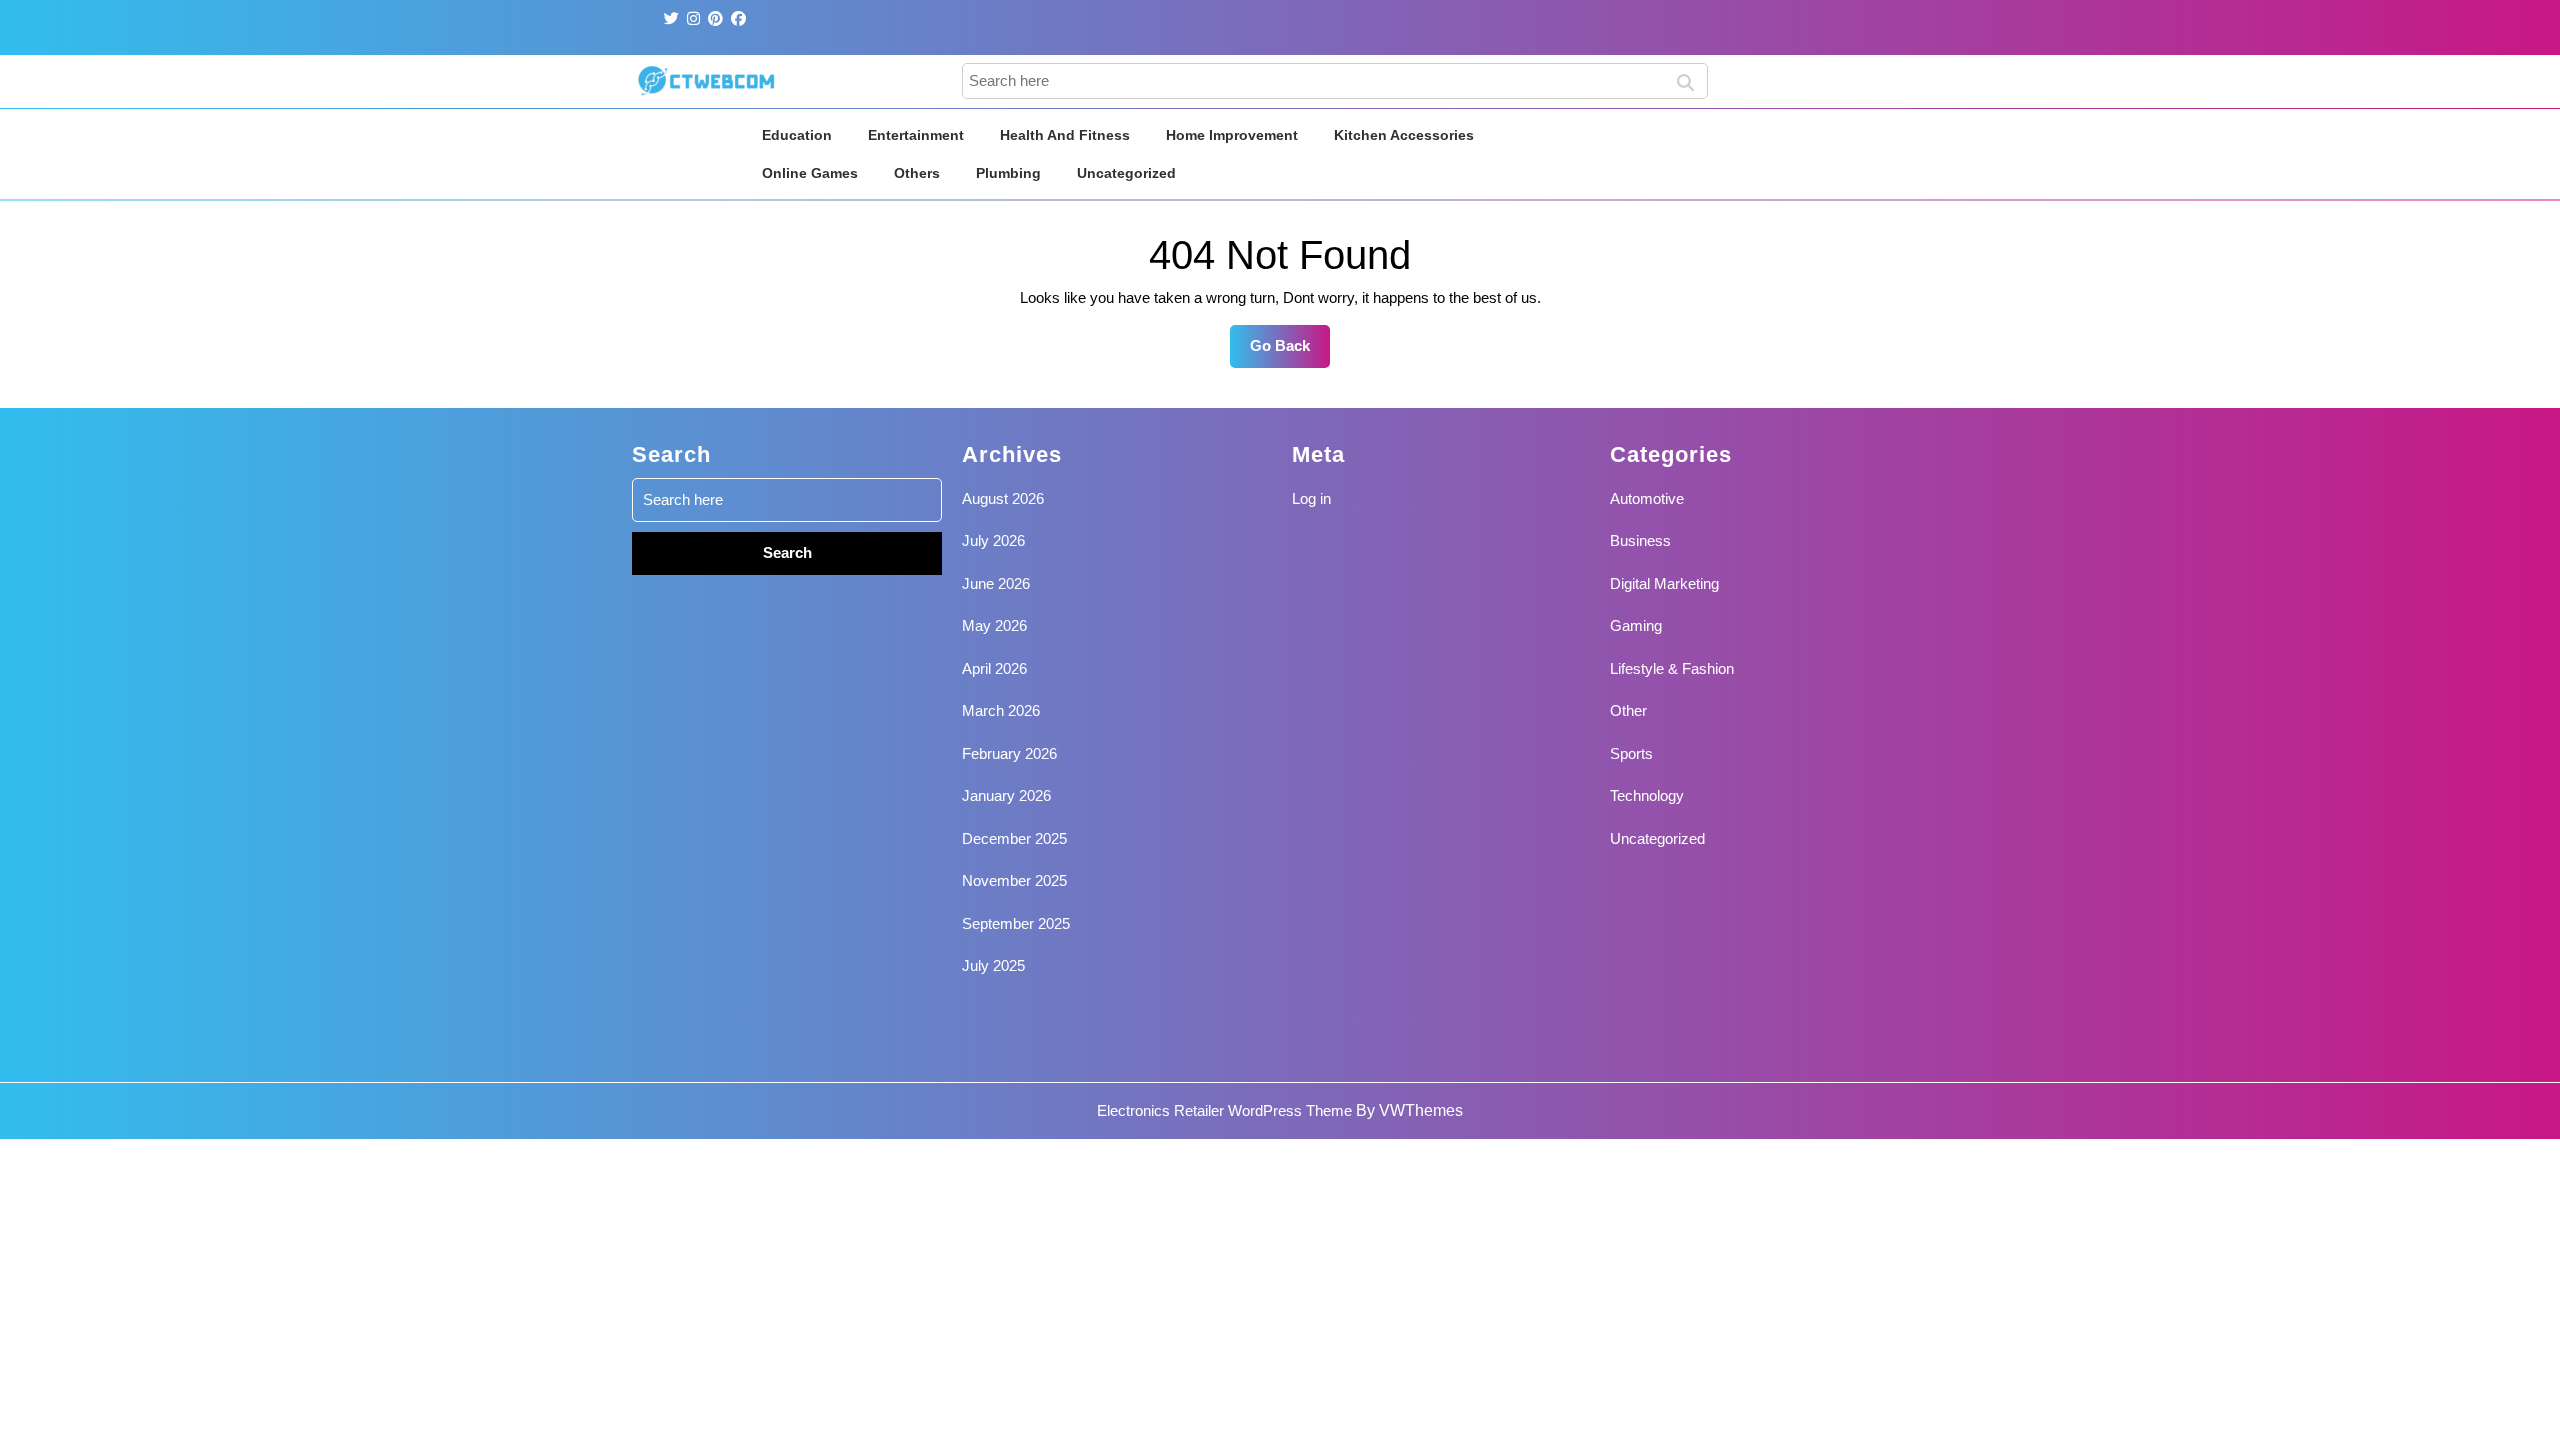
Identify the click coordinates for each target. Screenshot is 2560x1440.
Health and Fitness (1065, 135)
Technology (1647, 795)
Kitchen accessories (1404, 135)
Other (1628, 710)
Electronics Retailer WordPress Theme (1224, 1110)
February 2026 (1009, 753)
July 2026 (993, 540)
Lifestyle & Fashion (1672, 668)
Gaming (1636, 625)
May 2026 (994, 625)
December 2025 (1014, 838)
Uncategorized (1126, 173)
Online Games (810, 173)
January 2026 (1006, 795)
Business (1640, 540)
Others (917, 173)
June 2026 (996, 583)
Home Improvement (1232, 135)
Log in (1311, 498)
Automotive (1647, 498)
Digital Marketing (1664, 583)
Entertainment (916, 135)
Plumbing (1008, 173)
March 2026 (1001, 710)
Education (797, 135)
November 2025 (1014, 880)
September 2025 (1016, 923)
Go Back (1290, 352)
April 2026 (994, 668)
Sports (1631, 753)
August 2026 (1003, 498)
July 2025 (993, 965)
